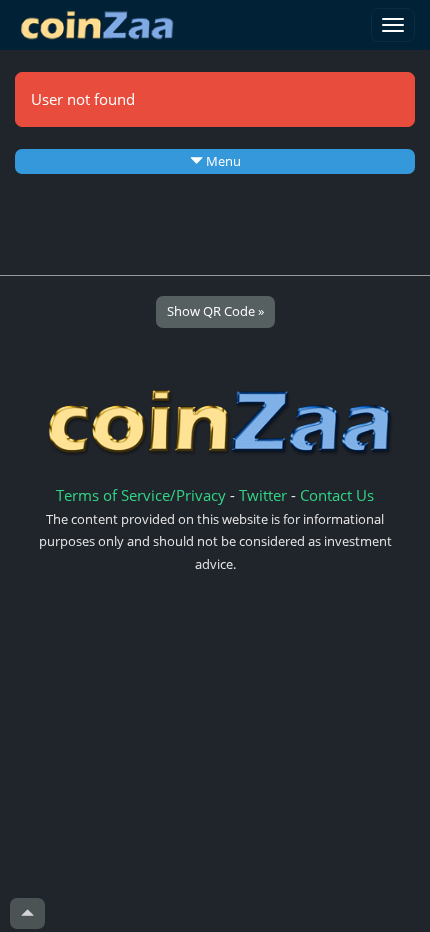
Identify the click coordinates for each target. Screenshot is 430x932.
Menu (222, 161)
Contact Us (337, 495)
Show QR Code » (215, 311)
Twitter (263, 495)
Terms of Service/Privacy (141, 495)
